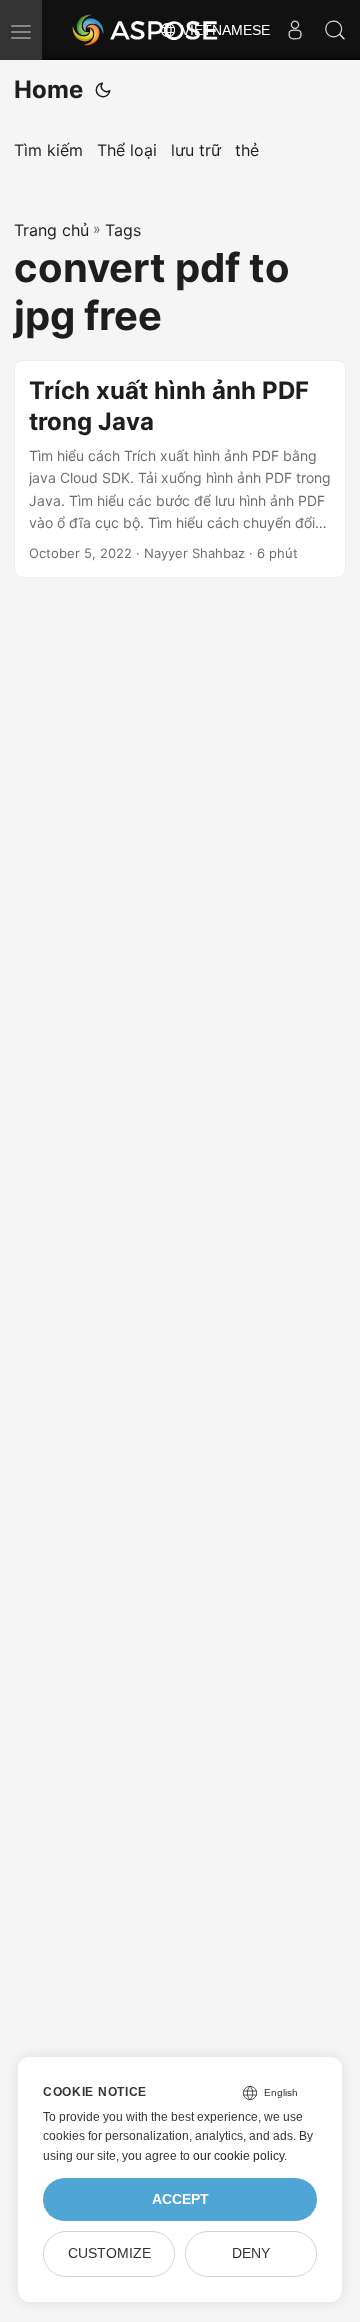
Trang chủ (51, 230)
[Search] (335, 30)
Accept (180, 2199)
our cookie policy (238, 2156)
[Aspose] (146, 30)
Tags (123, 230)
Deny (251, 2253)
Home (48, 89)
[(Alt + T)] (103, 90)
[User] (295, 30)
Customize (109, 2253)
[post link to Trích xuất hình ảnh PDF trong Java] (180, 469)
